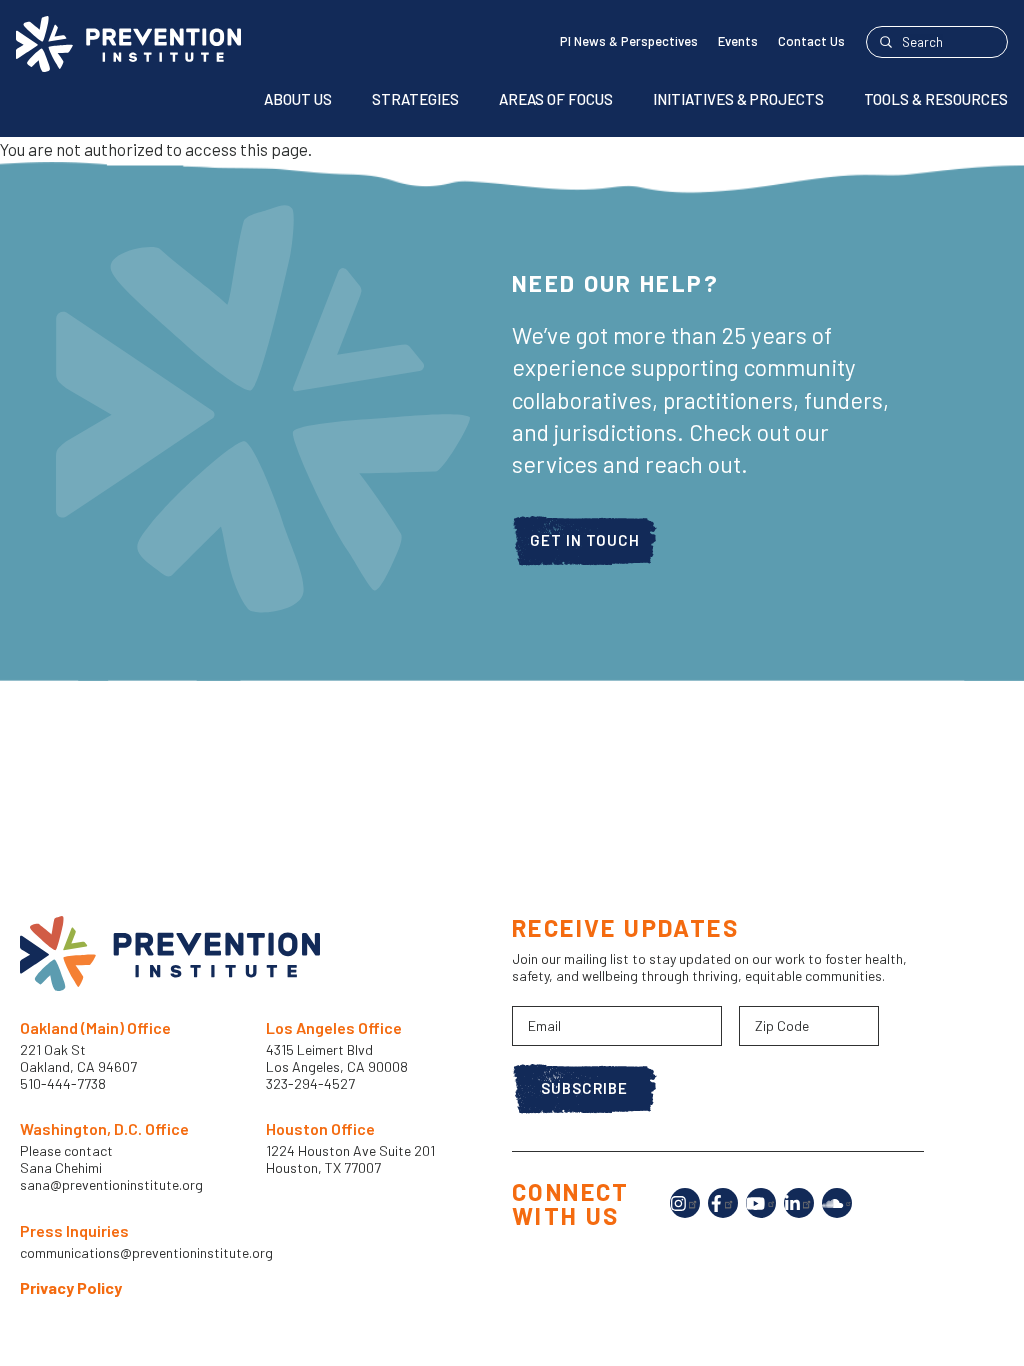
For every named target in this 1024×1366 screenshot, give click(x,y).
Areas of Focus (556, 99)
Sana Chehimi (61, 1168)
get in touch (585, 540)
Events (738, 41)
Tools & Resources (936, 99)
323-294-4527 (310, 1083)
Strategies (415, 99)
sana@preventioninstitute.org (111, 1185)
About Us (298, 99)
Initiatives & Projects (738, 99)
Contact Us (811, 41)
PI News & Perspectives (629, 41)
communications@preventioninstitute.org (146, 1253)
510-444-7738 (64, 1083)
